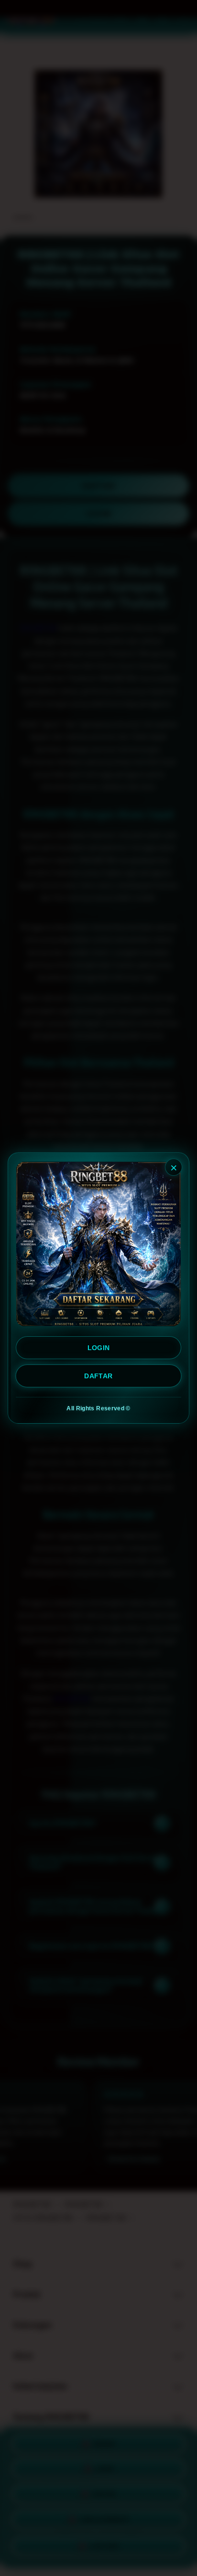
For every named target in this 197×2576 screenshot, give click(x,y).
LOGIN (99, 1348)
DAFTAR (98, 1376)
